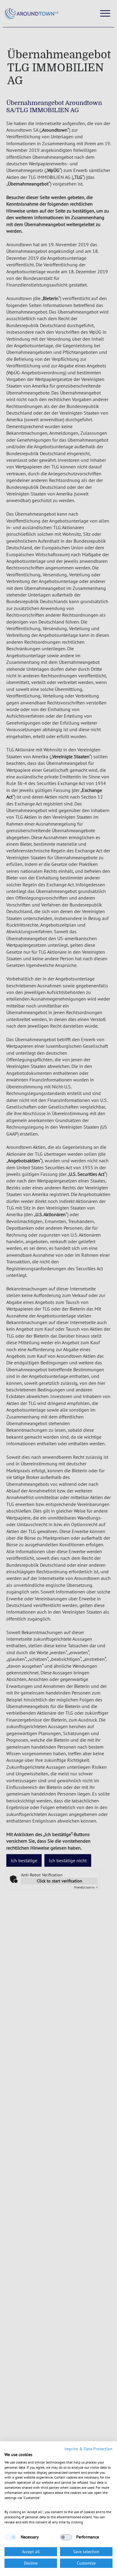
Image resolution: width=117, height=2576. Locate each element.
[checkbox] (10, 2537)
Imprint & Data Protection (88, 2449)
